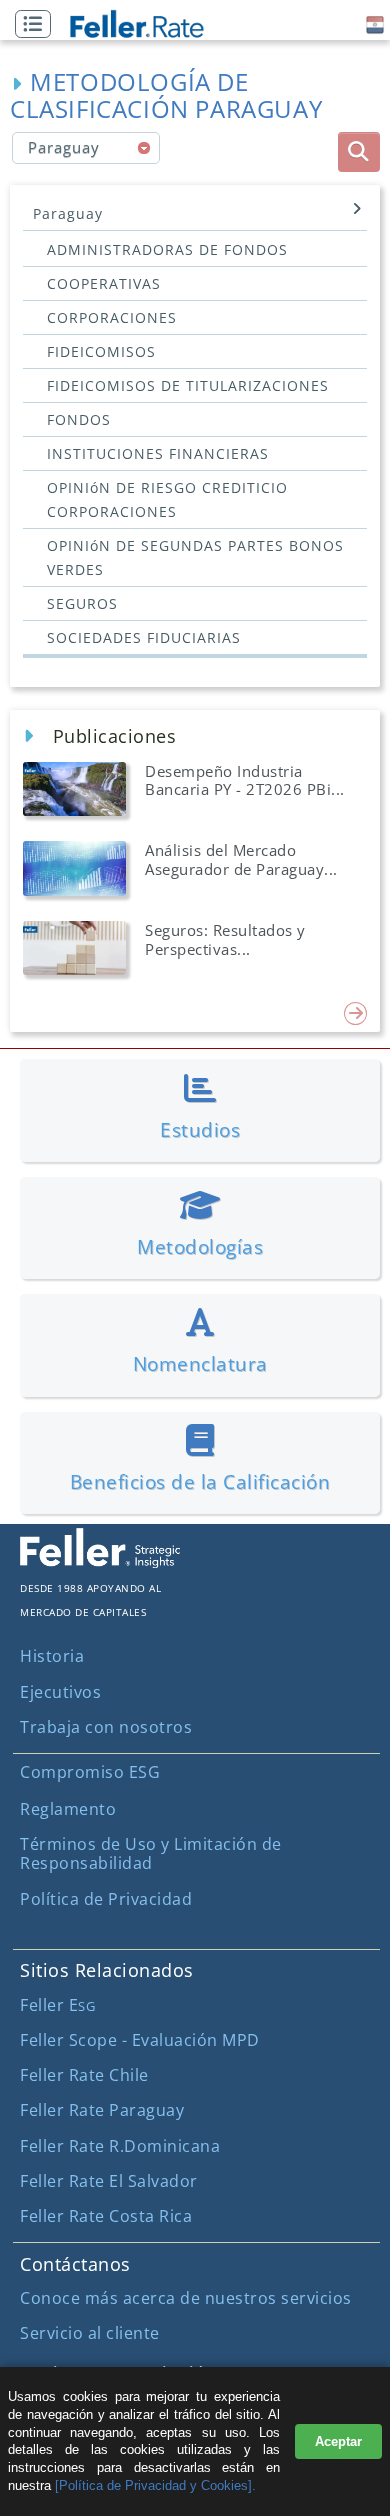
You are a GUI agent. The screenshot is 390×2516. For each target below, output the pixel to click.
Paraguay (68, 213)
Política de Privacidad (106, 1899)
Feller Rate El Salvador (109, 2181)
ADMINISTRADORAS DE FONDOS (167, 249)
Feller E (57, 2005)
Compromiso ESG (90, 1772)
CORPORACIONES (112, 317)
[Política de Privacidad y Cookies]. (155, 2485)
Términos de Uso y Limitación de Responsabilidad (151, 1853)
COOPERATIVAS (104, 283)
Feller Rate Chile (84, 2075)
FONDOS (79, 419)
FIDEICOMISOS (101, 351)
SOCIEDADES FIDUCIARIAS (144, 637)
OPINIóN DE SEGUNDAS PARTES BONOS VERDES (195, 557)
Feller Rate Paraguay (102, 2110)
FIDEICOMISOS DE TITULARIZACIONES (188, 385)
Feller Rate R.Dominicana (120, 2146)
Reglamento (68, 1809)
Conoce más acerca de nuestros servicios (186, 2298)
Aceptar (338, 2441)
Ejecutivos (60, 1692)
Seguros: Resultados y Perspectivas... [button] (225, 939)
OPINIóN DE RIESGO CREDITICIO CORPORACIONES (167, 499)
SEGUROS (82, 603)
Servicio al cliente (90, 2333)
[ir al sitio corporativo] (100, 1562)
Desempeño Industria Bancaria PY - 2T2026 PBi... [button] (245, 780)
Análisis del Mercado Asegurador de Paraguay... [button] (241, 859)
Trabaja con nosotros (106, 1727)
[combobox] (86, 148)
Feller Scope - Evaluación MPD (140, 2040)
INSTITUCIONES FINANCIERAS (158, 453)
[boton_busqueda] (359, 152)
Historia (52, 1656)
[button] (38, 25)
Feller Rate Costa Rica (106, 2216)
